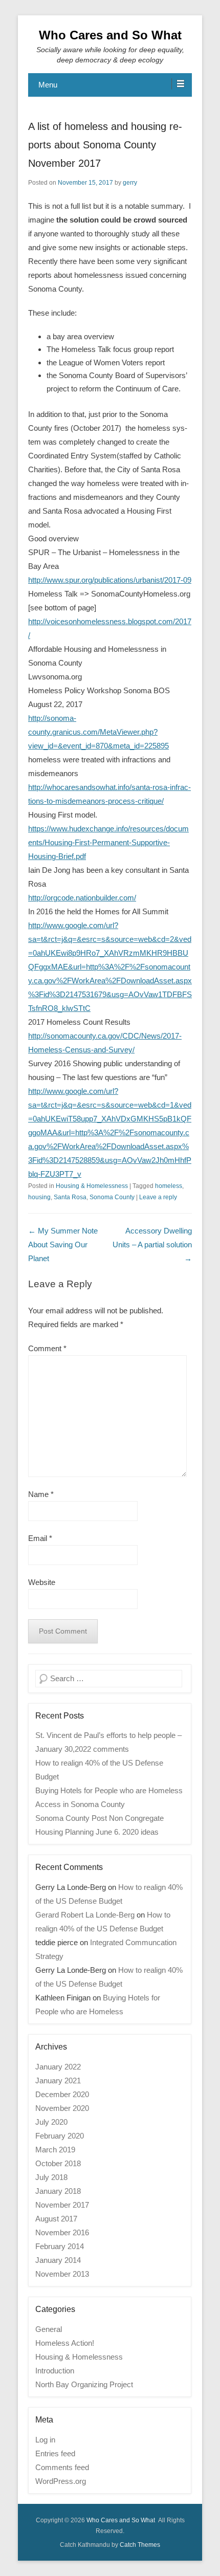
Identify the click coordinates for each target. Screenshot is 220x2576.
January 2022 (58, 2067)
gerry (130, 183)
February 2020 (60, 2136)
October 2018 (58, 2163)
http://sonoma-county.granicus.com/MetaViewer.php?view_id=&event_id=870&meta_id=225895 (98, 732)
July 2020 (51, 2122)
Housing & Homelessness (92, 1186)
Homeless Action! (65, 2343)
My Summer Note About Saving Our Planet (63, 1245)
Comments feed (62, 2467)
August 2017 (56, 2219)
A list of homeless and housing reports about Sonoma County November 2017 (105, 145)
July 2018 (51, 2177)
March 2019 (55, 2150)
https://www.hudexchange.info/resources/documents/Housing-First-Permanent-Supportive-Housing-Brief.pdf (108, 842)
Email (40, 1538)
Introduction (55, 2371)
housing (39, 1197)
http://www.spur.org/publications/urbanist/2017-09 (110, 580)
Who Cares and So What (110, 35)
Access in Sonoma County (80, 1804)
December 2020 (62, 2094)
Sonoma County (112, 1197)
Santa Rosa (70, 1197)
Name (41, 1494)
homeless (169, 1186)
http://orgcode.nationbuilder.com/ (82, 898)
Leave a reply (158, 1197)
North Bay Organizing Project (84, 2384)
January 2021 (58, 2080)
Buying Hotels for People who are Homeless (109, 1790)
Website (42, 1582)
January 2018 (58, 2191)
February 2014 (60, 2246)
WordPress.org (61, 2481)
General (49, 2329)
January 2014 (58, 2260)
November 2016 (62, 2232)
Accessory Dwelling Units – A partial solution (152, 1245)
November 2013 (62, 2274)
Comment (47, 1348)
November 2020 (62, 2108)
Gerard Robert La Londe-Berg (85, 1915)
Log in (45, 2440)
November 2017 (62, 2205)
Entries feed (55, 2453)
